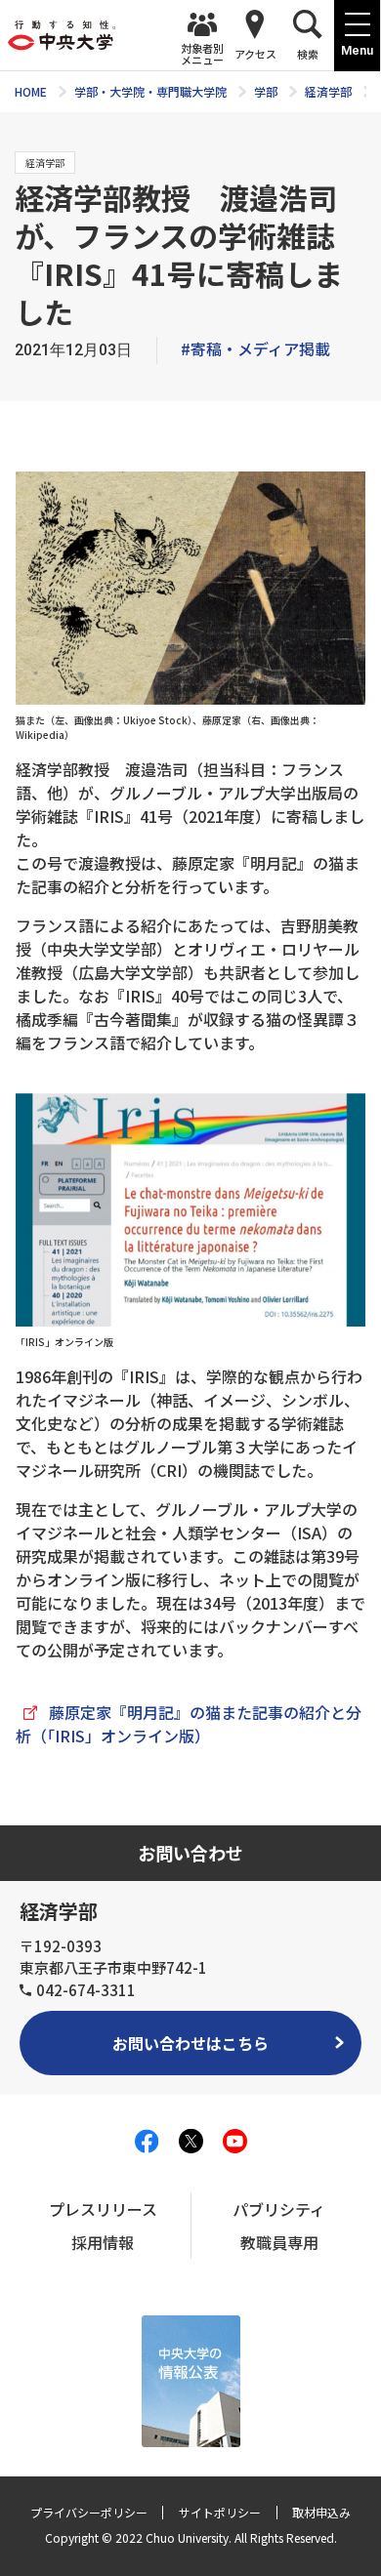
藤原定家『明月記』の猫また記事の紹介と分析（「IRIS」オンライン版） (189, 1724)
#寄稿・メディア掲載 (255, 348)
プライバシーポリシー (89, 2512)
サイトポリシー (220, 2512)
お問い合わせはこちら (190, 2043)
